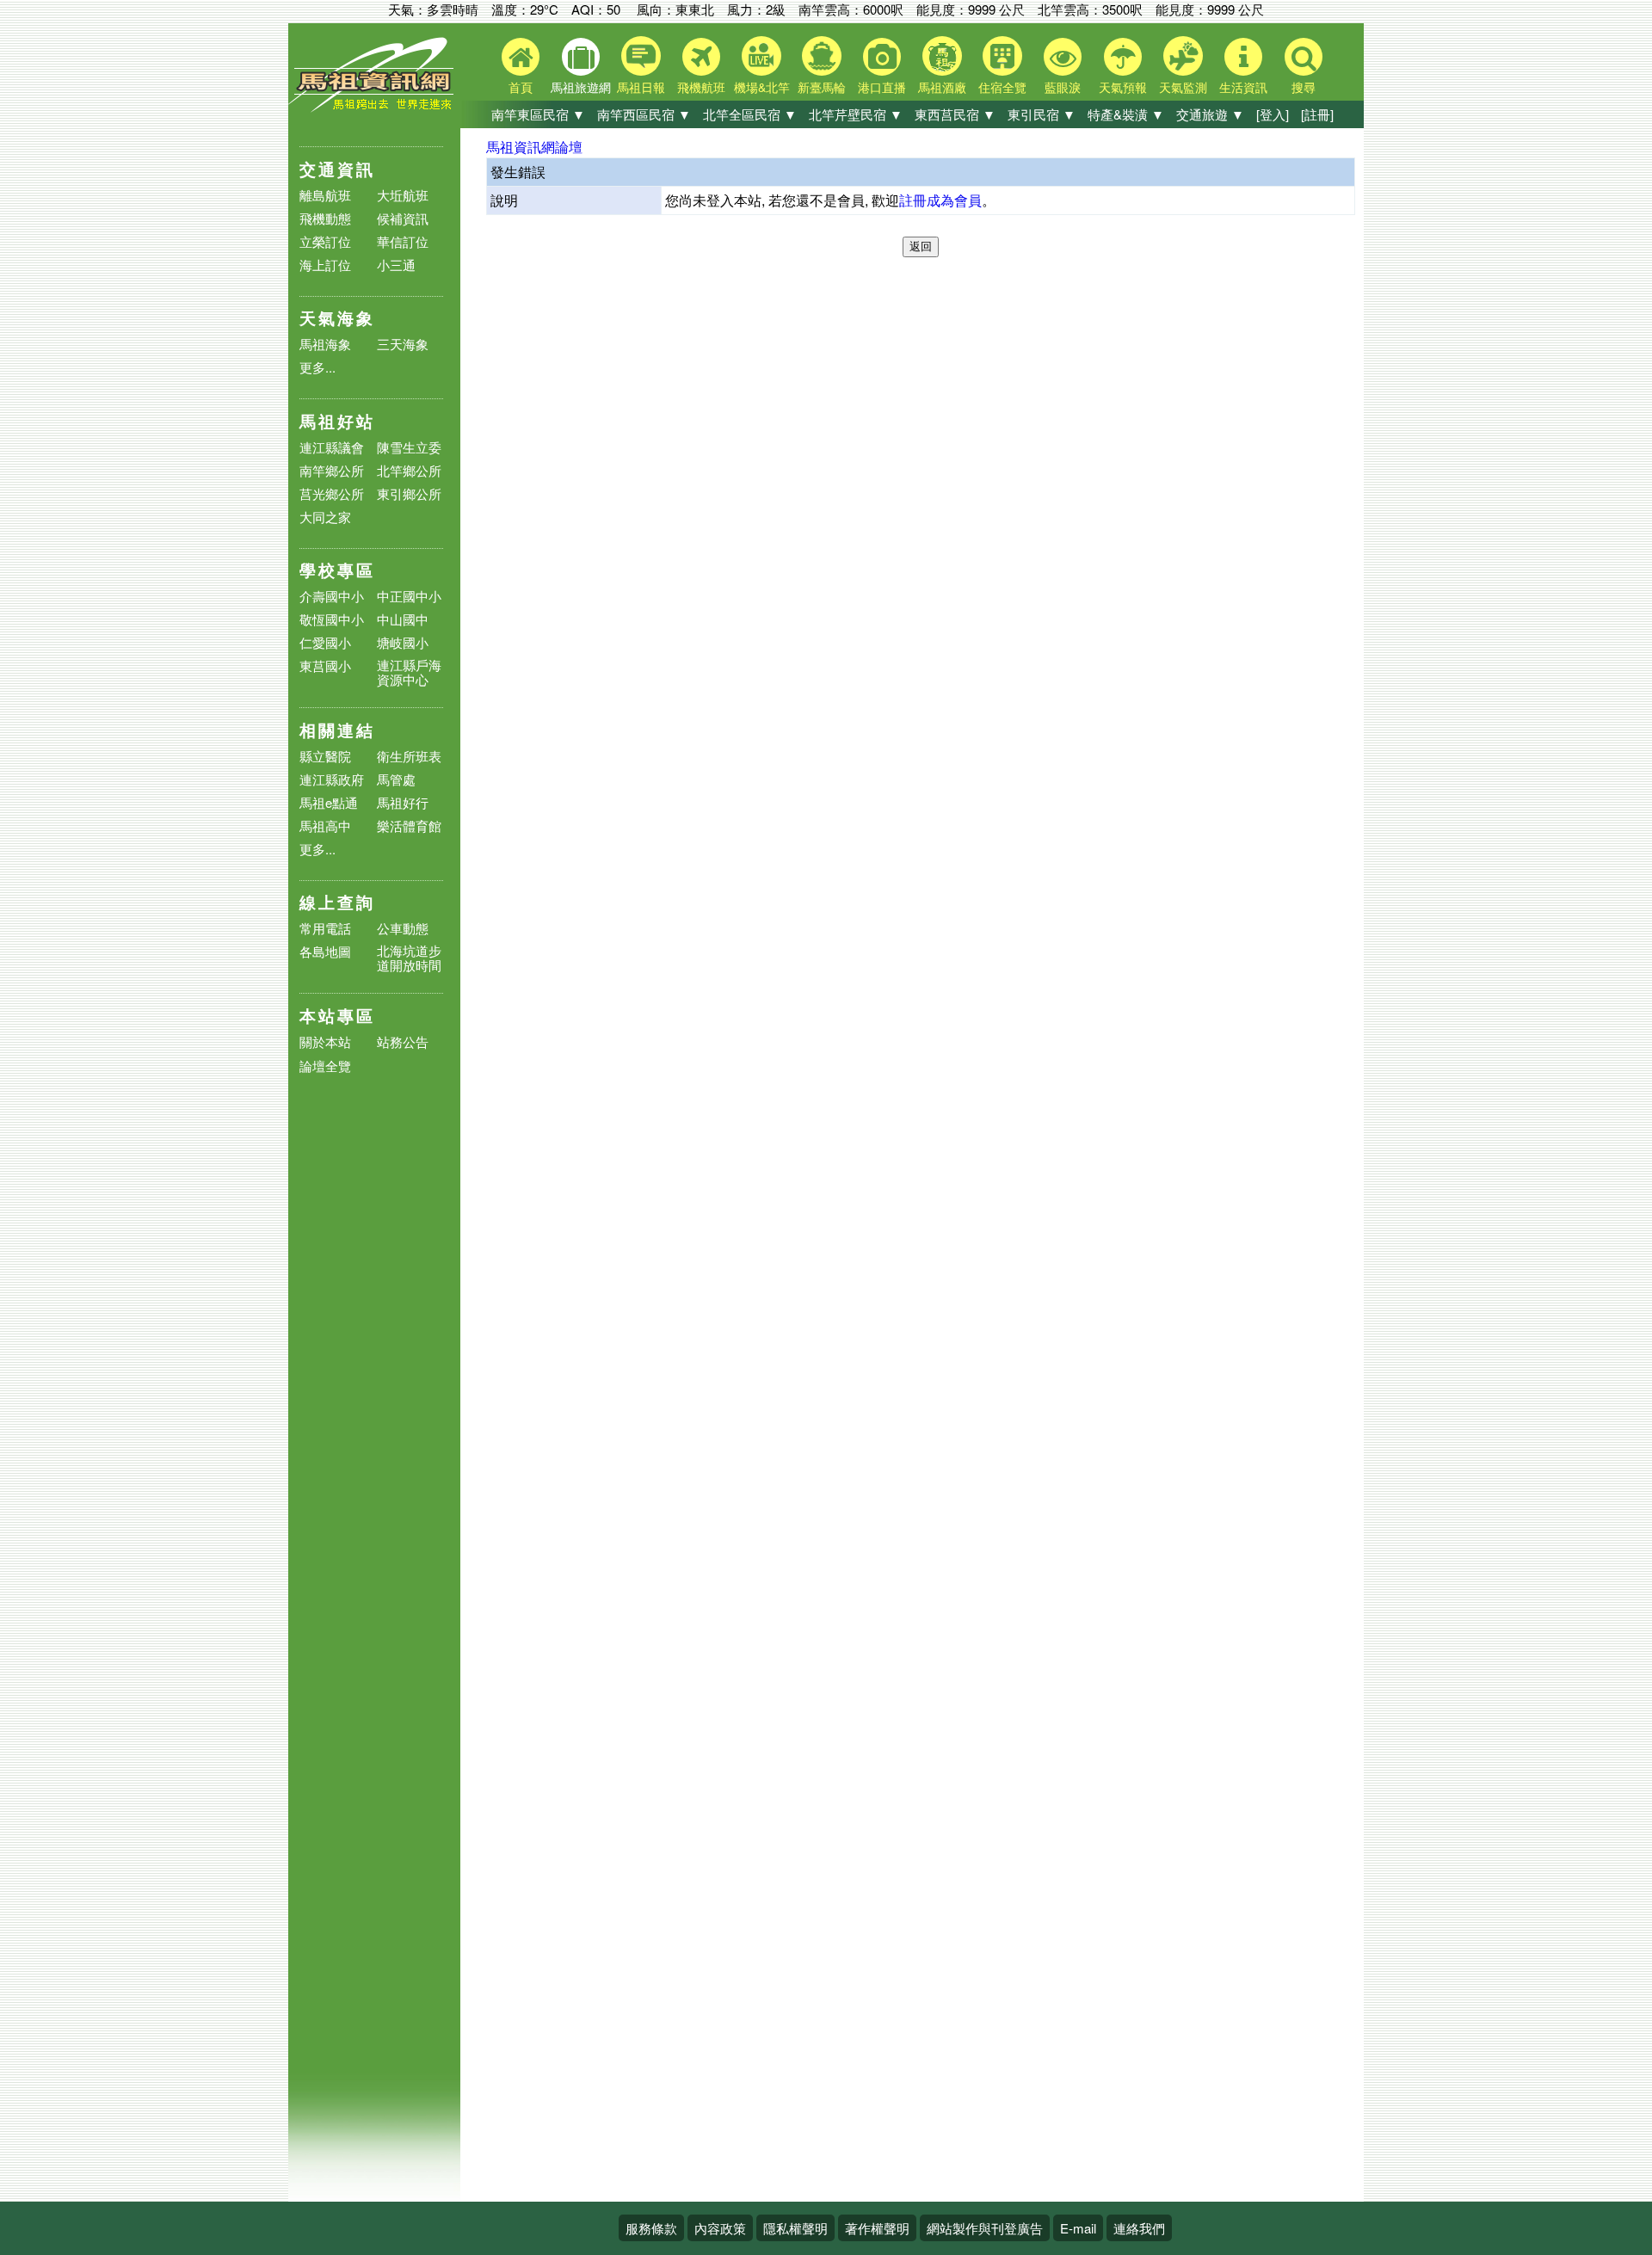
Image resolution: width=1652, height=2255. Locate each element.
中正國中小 (409, 596)
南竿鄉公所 (332, 470)
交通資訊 (337, 169)
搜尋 (1304, 87)
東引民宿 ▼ (1042, 114)
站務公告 (403, 1042)
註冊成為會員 (940, 200)
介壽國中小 (332, 596)
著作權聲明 (877, 2228)
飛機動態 (325, 218)
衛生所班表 (409, 756)
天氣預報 (1123, 87)
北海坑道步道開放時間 (409, 958)
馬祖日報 (641, 87)
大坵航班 (403, 195)
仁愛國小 (325, 642)
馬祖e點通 (329, 802)
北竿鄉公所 (409, 470)
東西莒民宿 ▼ (955, 114)
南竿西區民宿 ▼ (644, 114)
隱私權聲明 (795, 2228)
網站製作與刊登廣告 (985, 2228)
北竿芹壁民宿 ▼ (856, 114)
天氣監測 (1183, 87)
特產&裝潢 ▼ (1126, 114)
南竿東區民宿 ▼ (538, 114)
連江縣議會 (332, 447)
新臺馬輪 (822, 87)
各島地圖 (325, 951)
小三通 (396, 265)
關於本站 (325, 1042)
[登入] (1273, 114)
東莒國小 (325, 665)
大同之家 (325, 517)
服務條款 (651, 2228)
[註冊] (1317, 114)
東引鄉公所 (409, 493)
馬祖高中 (325, 826)
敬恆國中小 (332, 619)
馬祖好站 (337, 421)
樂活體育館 (409, 826)
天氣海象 (337, 318)
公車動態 (403, 928)
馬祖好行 (403, 802)
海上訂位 (325, 265)
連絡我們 (1139, 2228)
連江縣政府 (332, 779)
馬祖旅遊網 (581, 87)
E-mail (1078, 2228)
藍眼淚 (1063, 87)
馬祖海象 (325, 344)
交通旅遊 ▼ (1210, 114)
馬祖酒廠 (942, 87)
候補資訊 (403, 218)
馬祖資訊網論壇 (534, 147)
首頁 (521, 87)
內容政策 (720, 2228)
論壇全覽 (325, 1066)
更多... (317, 367)
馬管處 (396, 779)
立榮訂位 (325, 241)
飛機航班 (701, 87)
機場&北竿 (762, 87)
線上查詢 (337, 902)
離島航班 (325, 195)
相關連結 (337, 730)
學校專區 (337, 570)
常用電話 (325, 928)
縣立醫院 (325, 756)
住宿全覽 (1002, 87)
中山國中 (403, 619)
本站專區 (337, 1016)
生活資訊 (1243, 87)
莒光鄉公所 (332, 493)
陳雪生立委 (409, 447)
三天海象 (403, 344)
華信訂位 (403, 241)
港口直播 (882, 87)
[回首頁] (374, 108)
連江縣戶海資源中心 (409, 672)
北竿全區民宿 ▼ (750, 114)
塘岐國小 (403, 642)
